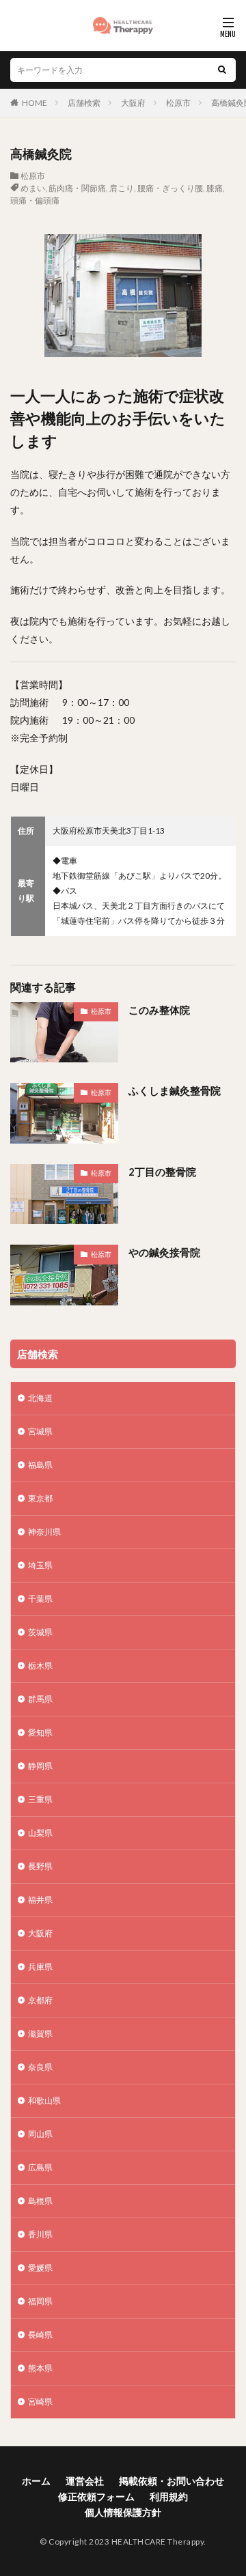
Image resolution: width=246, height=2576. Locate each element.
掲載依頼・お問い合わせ (172, 2481)
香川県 (40, 2234)
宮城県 (40, 1431)
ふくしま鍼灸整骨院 (175, 1090)
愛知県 (40, 1732)
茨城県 (40, 1632)
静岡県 (40, 1766)
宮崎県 (40, 2402)
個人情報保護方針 (123, 2512)
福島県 (40, 1465)
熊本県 (40, 2368)
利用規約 (169, 2496)
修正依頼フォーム (96, 2496)
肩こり (122, 188)
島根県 (40, 2201)
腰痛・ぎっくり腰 (170, 188)
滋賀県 (40, 2034)
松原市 (178, 103)
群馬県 (40, 1699)
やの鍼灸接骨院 (164, 1252)
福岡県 (40, 2301)
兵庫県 (40, 1967)
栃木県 (40, 1666)
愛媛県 (40, 2268)
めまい (33, 188)
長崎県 (40, 2335)
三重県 (40, 1799)
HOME (35, 103)
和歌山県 (44, 2100)
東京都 (40, 1498)
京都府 (40, 2000)
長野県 (40, 1866)
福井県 (40, 1900)
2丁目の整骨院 (162, 1172)
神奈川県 (44, 1532)
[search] (222, 70)
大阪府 (133, 103)
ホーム (36, 2481)
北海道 (40, 1398)
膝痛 (215, 188)
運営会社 (85, 2481)
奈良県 (40, 2067)
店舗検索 (84, 103)
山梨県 (40, 1833)
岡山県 (40, 2134)
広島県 (40, 2167)
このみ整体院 (159, 1010)
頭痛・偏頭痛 (35, 200)
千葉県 (40, 1599)
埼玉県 (40, 1565)
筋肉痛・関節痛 (77, 188)
